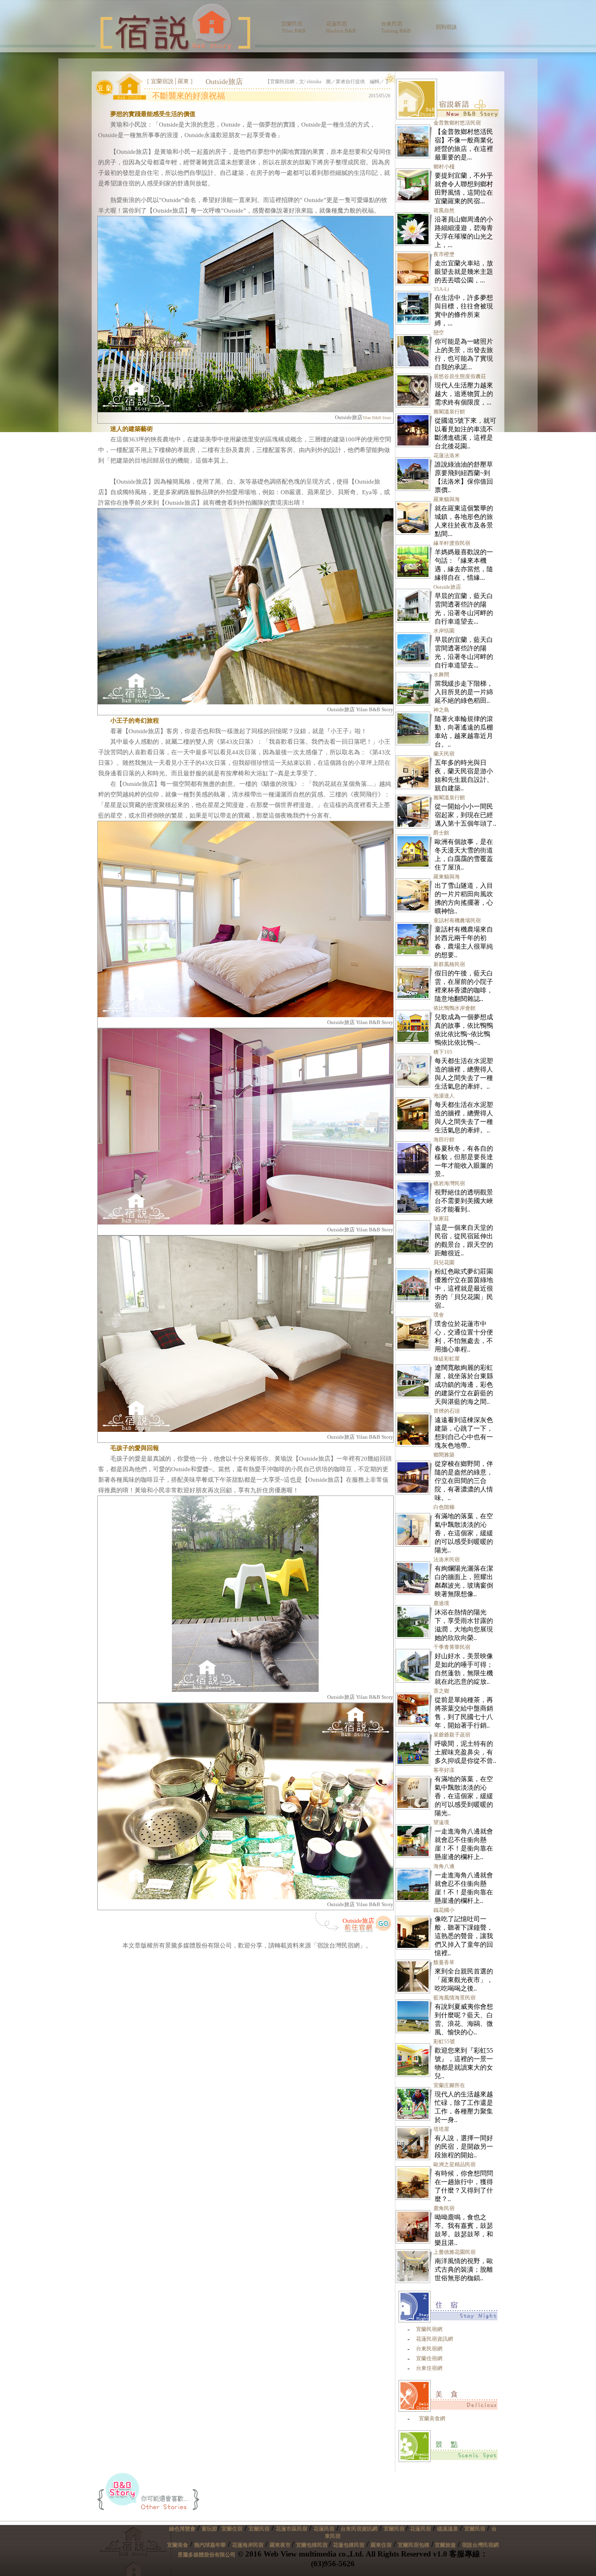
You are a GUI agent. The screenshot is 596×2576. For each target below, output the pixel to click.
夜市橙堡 (444, 254)
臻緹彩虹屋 (447, 1359)
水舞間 (441, 675)
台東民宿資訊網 (359, 2529)
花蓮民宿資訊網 (434, 2339)
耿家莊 (441, 1219)
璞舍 (439, 1315)
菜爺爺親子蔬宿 (452, 1735)
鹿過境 (441, 1603)
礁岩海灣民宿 (449, 1183)
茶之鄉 (441, 1691)
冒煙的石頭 (447, 1411)
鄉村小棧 (444, 167)
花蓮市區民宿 (292, 2529)
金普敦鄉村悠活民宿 (457, 123)
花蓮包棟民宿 (349, 2545)
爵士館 (441, 833)
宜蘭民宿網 (429, 2329)
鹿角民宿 (444, 2208)
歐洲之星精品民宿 (455, 2164)
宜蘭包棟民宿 (312, 2545)
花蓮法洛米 (447, 455)
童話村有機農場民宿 (457, 920)
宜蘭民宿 (259, 2529)
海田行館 (444, 1140)
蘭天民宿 (444, 754)
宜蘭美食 (178, 2545)
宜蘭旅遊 (445, 2545)
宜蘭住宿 (232, 2529)
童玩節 (209, 2529)
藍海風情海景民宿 (455, 1998)
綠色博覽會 (182, 2529)
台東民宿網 (429, 2349)
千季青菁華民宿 (452, 1647)
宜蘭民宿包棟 (414, 2545)
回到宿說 (446, 27)
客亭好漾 (444, 1770)
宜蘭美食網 (432, 2418)
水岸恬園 (444, 631)
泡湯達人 (444, 1096)
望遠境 (441, 1822)
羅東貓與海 (447, 499)
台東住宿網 (429, 2368)
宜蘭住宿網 (429, 2358)
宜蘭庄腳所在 (449, 2085)
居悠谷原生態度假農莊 (460, 376)
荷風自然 (444, 210)
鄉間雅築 (444, 1455)
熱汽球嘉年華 (210, 2545)
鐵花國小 (444, 1910)
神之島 (441, 710)
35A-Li (441, 289)
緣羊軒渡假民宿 (452, 543)
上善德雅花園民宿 (455, 2252)
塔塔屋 (441, 2129)
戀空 (439, 332)
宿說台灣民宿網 (480, 2545)
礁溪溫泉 (448, 2529)
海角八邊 (444, 1866)
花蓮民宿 (324, 2529)
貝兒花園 (444, 1262)
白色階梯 (444, 1507)
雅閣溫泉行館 (449, 412)
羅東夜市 (281, 2545)
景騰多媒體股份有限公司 (207, 2555)
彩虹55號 (444, 2041)
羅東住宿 (381, 2545)
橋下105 (443, 1052)
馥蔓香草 (444, 1962)
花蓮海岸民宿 (248, 2545)
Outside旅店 (358, 1921)
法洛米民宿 (447, 1559)
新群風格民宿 (449, 964)
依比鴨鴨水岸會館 (455, 1008)
